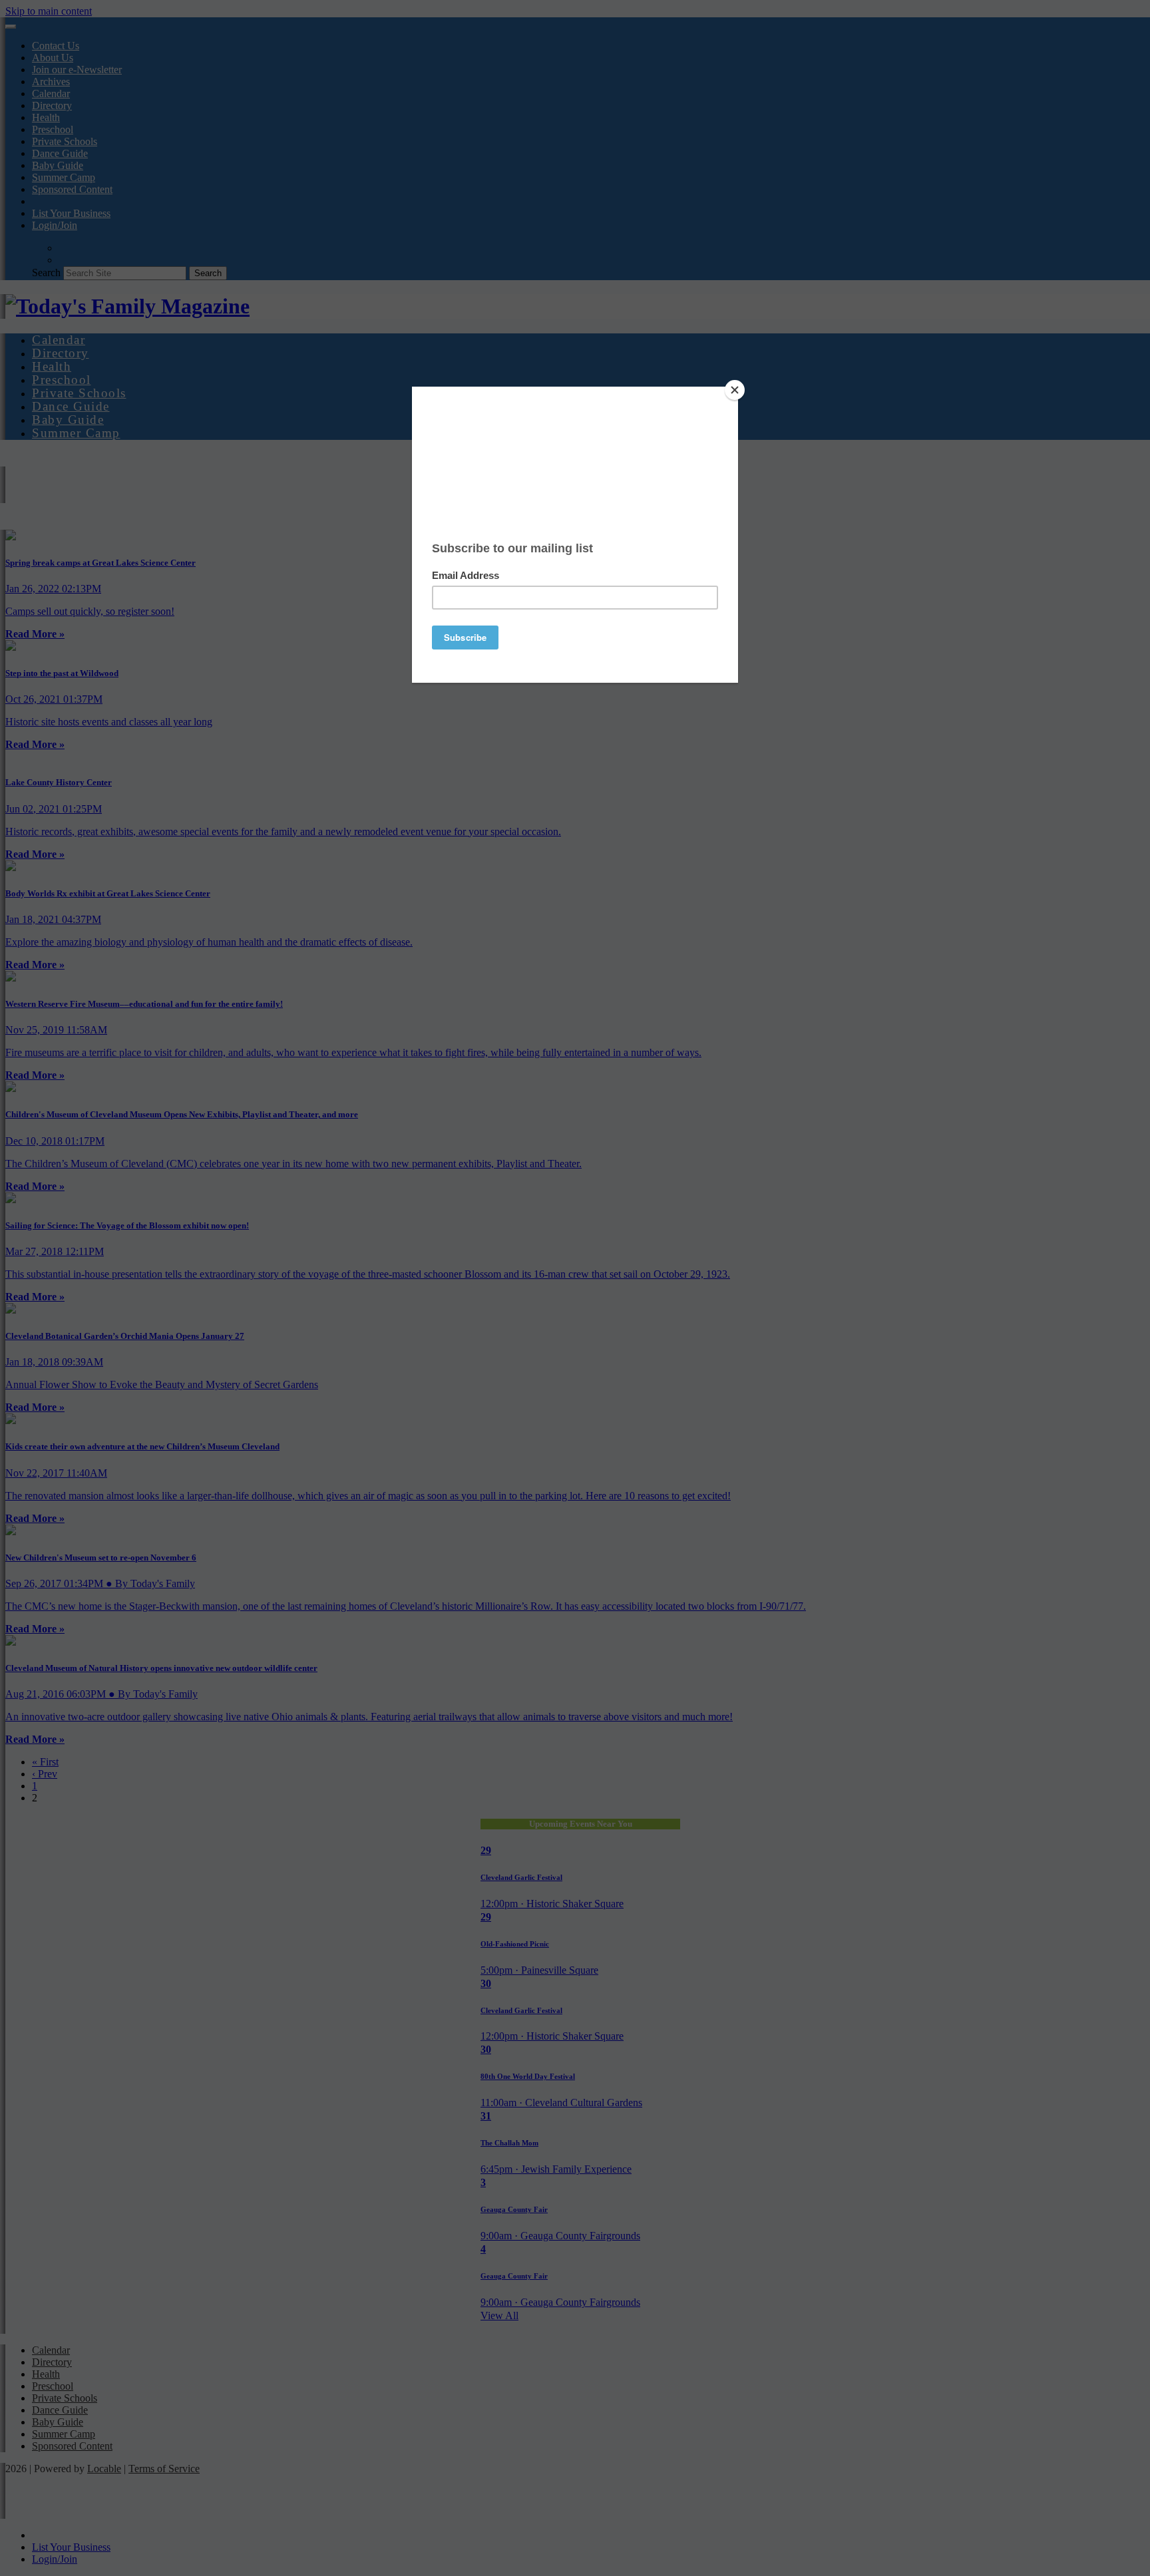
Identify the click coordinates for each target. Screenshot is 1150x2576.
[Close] (735, 390)
